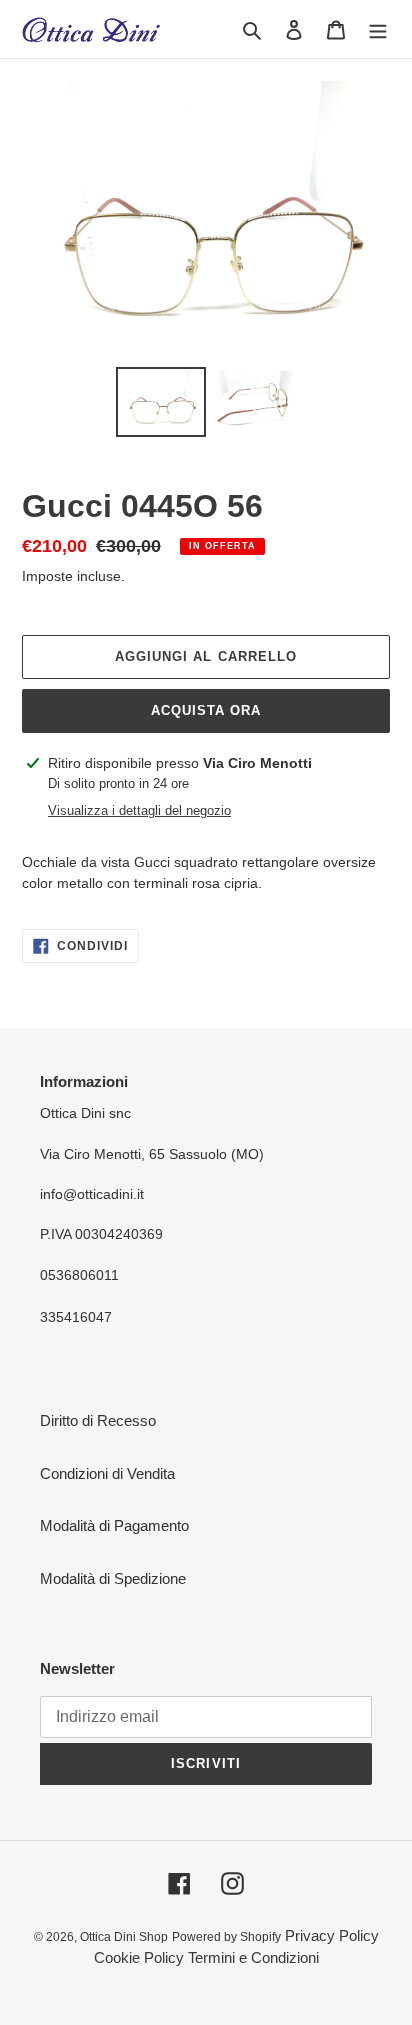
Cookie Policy (139, 1957)
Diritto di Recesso (98, 1420)
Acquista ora (206, 710)
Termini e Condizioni (253, 1957)
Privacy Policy (332, 1935)
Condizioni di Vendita (107, 1473)
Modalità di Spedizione (113, 1578)
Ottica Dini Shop (124, 1937)
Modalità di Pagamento (114, 1525)
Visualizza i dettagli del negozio (139, 810)
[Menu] (378, 29)
